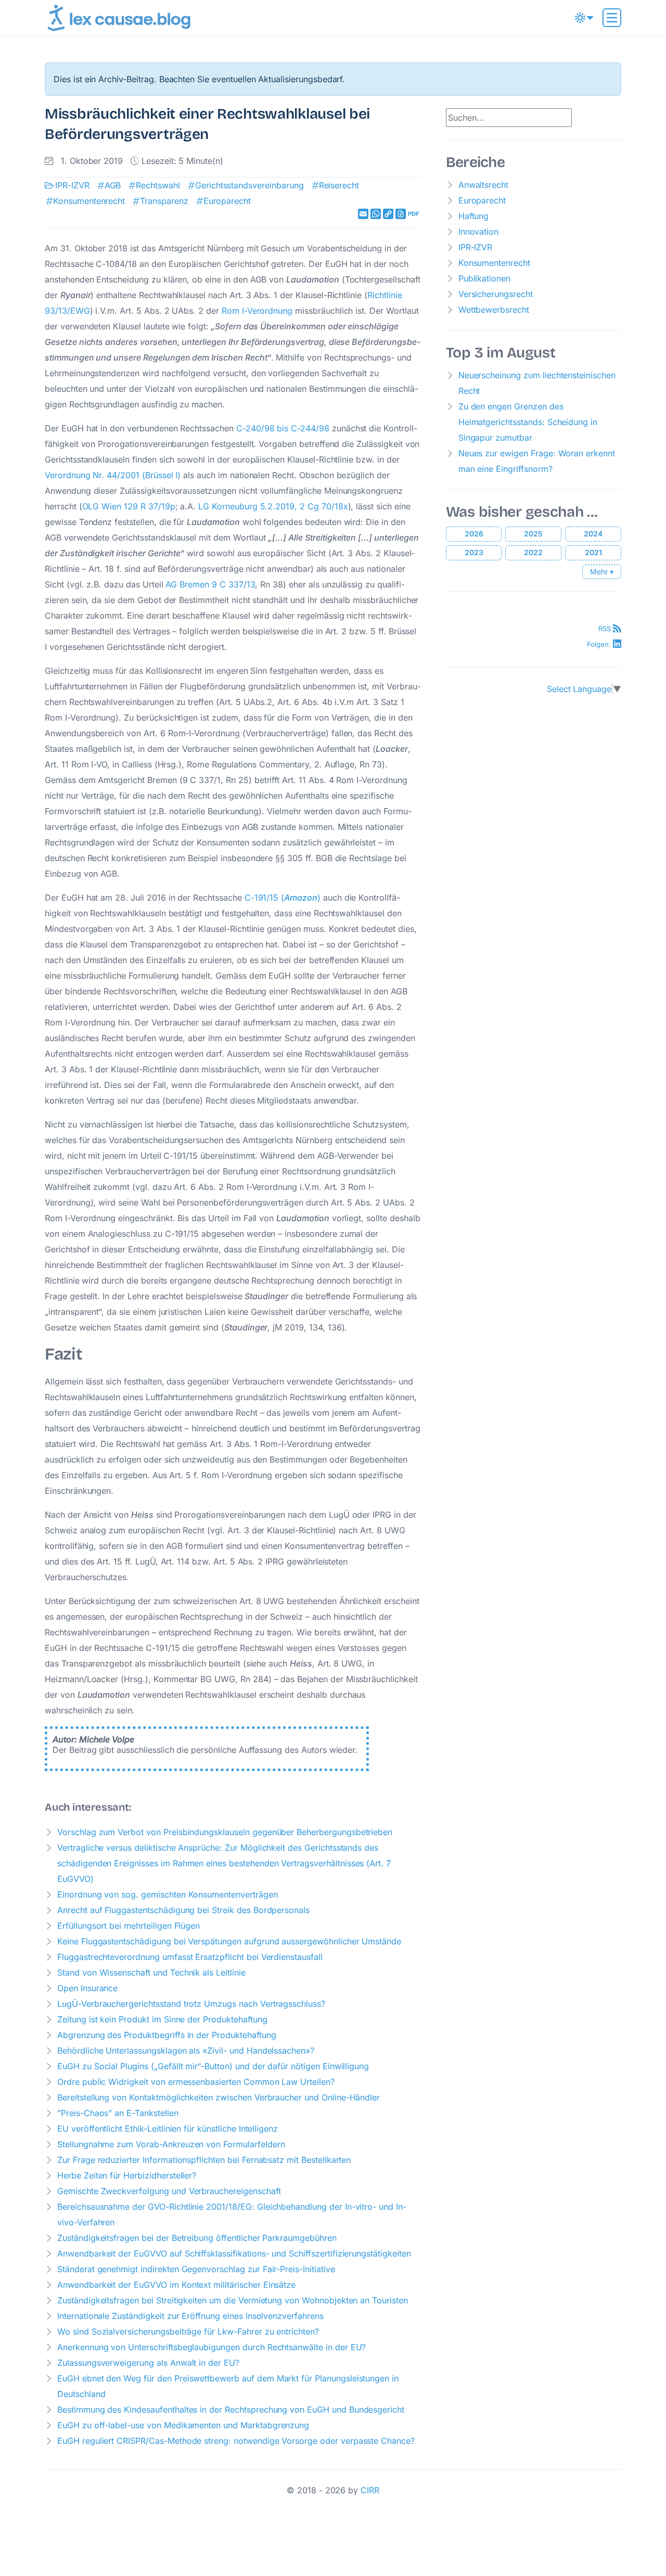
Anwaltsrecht (483, 185)
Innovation (479, 232)
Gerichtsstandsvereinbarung (249, 185)
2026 (474, 534)
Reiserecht (339, 185)
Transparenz (164, 201)
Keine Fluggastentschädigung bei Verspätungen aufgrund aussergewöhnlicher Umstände (229, 1941)
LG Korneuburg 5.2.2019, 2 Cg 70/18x (273, 506)
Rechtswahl (158, 185)
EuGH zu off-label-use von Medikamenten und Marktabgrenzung (183, 2425)
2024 (593, 534)
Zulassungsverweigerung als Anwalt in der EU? (148, 2363)
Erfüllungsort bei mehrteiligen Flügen (129, 1926)
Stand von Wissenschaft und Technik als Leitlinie (151, 1972)
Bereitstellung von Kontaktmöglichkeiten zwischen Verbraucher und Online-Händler (219, 2097)
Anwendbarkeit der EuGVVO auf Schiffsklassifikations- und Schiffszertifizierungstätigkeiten (234, 2253)
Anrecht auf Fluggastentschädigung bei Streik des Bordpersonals (183, 1910)
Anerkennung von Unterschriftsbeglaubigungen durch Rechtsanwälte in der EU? (212, 2347)
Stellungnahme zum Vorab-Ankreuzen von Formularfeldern (171, 2144)
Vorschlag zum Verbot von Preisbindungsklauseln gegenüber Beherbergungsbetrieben (225, 1832)
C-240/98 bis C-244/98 (284, 428)
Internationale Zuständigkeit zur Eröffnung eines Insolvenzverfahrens (190, 2316)
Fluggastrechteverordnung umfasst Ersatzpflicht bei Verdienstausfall (190, 1957)
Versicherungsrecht (496, 294)
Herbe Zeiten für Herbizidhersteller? (127, 2175)
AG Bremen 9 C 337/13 (210, 584)
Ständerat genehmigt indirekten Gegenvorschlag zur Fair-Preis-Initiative (196, 2269)
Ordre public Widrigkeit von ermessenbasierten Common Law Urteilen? (196, 2082)
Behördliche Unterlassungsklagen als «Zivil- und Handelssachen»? (186, 2050)
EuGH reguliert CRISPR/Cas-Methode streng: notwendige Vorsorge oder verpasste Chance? (236, 2441)
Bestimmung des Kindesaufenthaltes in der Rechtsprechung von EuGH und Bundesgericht (231, 2410)
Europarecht (227, 201)
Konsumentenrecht (89, 201)
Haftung (474, 216)
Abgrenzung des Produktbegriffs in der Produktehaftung (166, 2035)
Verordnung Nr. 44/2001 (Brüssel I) (113, 475)
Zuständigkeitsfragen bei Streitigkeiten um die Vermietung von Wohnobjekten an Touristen (233, 2300)
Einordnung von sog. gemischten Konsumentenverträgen (168, 1894)
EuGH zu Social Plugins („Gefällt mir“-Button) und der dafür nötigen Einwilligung (213, 2066)
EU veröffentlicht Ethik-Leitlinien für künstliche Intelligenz (168, 2129)
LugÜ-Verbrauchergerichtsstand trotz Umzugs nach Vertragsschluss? (191, 2004)
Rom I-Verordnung (257, 311)
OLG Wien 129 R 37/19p (129, 506)
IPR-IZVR (72, 185)
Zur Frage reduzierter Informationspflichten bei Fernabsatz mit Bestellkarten (204, 2160)
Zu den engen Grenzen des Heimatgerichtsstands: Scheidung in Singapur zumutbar (528, 422)
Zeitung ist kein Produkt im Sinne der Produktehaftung (162, 2019)
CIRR (370, 2490)
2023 (474, 552)
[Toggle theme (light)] (584, 18)
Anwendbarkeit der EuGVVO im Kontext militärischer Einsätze (176, 2285)
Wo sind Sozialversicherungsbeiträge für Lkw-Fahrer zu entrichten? (188, 2331)
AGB (113, 185)
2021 (593, 552)
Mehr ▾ (602, 572)
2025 (533, 534)
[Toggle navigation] (612, 18)
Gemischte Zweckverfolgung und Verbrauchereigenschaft (169, 2191)
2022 (533, 552)
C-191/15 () (283, 898)
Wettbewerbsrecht (494, 310)
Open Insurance (87, 1988)
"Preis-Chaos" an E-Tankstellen (118, 2113)
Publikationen (484, 278)
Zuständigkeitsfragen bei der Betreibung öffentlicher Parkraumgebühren (197, 2238)
